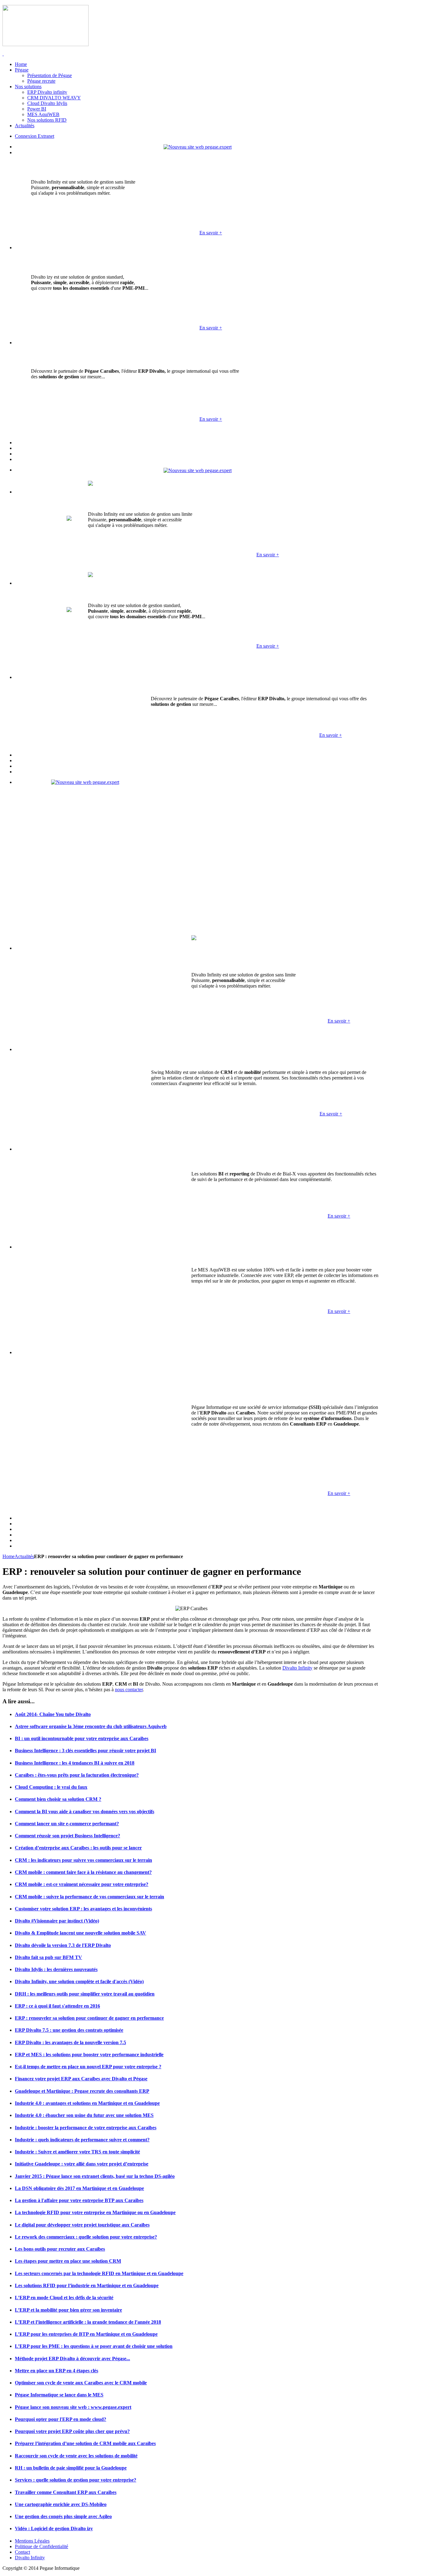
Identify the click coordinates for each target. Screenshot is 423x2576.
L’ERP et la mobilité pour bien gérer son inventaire (68, 2310)
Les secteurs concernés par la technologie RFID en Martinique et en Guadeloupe (99, 2273)
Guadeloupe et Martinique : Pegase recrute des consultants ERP (82, 2091)
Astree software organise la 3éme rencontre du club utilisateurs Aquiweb (91, 1726)
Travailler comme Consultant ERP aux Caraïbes (66, 2492)
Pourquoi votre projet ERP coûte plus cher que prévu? (72, 2431)
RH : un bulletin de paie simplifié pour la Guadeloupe (71, 2468)
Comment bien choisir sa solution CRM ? (58, 1799)
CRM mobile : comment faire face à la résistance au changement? (83, 1872)
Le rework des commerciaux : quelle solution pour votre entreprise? (86, 2237)
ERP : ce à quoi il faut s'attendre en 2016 (57, 2006)
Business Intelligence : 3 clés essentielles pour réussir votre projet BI (85, 1751)
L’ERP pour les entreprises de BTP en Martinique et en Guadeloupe (86, 2334)
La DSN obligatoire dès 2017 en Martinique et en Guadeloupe (79, 2188)
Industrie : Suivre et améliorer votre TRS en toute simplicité (77, 2152)
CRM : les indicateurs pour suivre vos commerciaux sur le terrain (83, 1860)
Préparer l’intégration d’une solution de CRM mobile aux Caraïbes (85, 2443)
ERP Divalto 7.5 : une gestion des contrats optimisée (69, 2030)
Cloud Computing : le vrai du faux (51, 1787)
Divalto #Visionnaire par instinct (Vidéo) (57, 1921)
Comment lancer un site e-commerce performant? (67, 1824)
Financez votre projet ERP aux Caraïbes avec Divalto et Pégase (81, 2079)
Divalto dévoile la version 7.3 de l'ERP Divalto (63, 1945)
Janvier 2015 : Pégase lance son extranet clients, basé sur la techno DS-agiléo (95, 2176)
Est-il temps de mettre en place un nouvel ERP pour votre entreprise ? (88, 2067)
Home (9, 1556)
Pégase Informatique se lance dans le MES (59, 2395)
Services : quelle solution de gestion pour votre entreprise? (76, 2480)
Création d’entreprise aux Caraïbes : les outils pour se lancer (78, 1848)
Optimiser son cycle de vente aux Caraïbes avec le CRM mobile (81, 2383)
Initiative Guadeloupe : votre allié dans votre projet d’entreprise (82, 2164)
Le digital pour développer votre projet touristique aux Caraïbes (82, 2225)
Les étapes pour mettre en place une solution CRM (68, 2261)
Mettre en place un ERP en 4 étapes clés (57, 2371)
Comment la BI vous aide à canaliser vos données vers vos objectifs (85, 1811)
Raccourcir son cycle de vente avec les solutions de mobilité (76, 2456)
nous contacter (129, 1690)
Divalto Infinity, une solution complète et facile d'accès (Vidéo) (79, 1981)
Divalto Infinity (297, 1668)
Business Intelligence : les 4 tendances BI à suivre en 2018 (75, 1763)
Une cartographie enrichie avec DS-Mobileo (61, 2504)
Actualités (24, 1556)
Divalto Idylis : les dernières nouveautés (56, 1969)
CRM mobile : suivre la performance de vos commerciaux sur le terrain (89, 1897)
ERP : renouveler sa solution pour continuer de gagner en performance (89, 2018)
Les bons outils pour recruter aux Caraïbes (60, 2249)
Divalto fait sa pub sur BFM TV (48, 1957)
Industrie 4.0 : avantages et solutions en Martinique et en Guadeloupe (87, 2103)
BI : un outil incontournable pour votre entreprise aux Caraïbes (82, 1738)
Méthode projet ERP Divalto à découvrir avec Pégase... (72, 2359)
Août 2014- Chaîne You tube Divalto (53, 1714)
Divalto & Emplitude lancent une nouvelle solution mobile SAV (81, 1933)
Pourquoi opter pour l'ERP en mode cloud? (61, 2419)
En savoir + (211, 233)
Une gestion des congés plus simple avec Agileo (63, 2516)
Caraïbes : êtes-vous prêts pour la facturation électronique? (77, 1775)
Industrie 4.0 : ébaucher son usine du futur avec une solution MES (84, 2115)
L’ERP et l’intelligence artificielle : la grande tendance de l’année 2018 (88, 2322)
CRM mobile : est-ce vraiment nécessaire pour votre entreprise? (82, 1884)
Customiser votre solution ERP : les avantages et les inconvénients (83, 1909)
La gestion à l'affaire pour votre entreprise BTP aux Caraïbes (79, 2200)
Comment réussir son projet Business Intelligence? (68, 1836)
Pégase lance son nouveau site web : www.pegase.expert (73, 2407)
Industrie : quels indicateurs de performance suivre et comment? (82, 2140)
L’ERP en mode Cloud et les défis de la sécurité (64, 2298)
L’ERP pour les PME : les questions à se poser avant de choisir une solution (94, 2346)
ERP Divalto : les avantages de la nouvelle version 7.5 (70, 2042)
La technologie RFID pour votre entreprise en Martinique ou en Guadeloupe (95, 2212)
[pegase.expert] (198, 147)
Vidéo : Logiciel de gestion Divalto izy (54, 2528)
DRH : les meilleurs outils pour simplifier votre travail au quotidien (85, 1994)
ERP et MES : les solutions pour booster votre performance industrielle (89, 2055)
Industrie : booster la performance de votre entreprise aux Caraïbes (86, 2128)
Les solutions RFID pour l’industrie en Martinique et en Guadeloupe (87, 2285)
